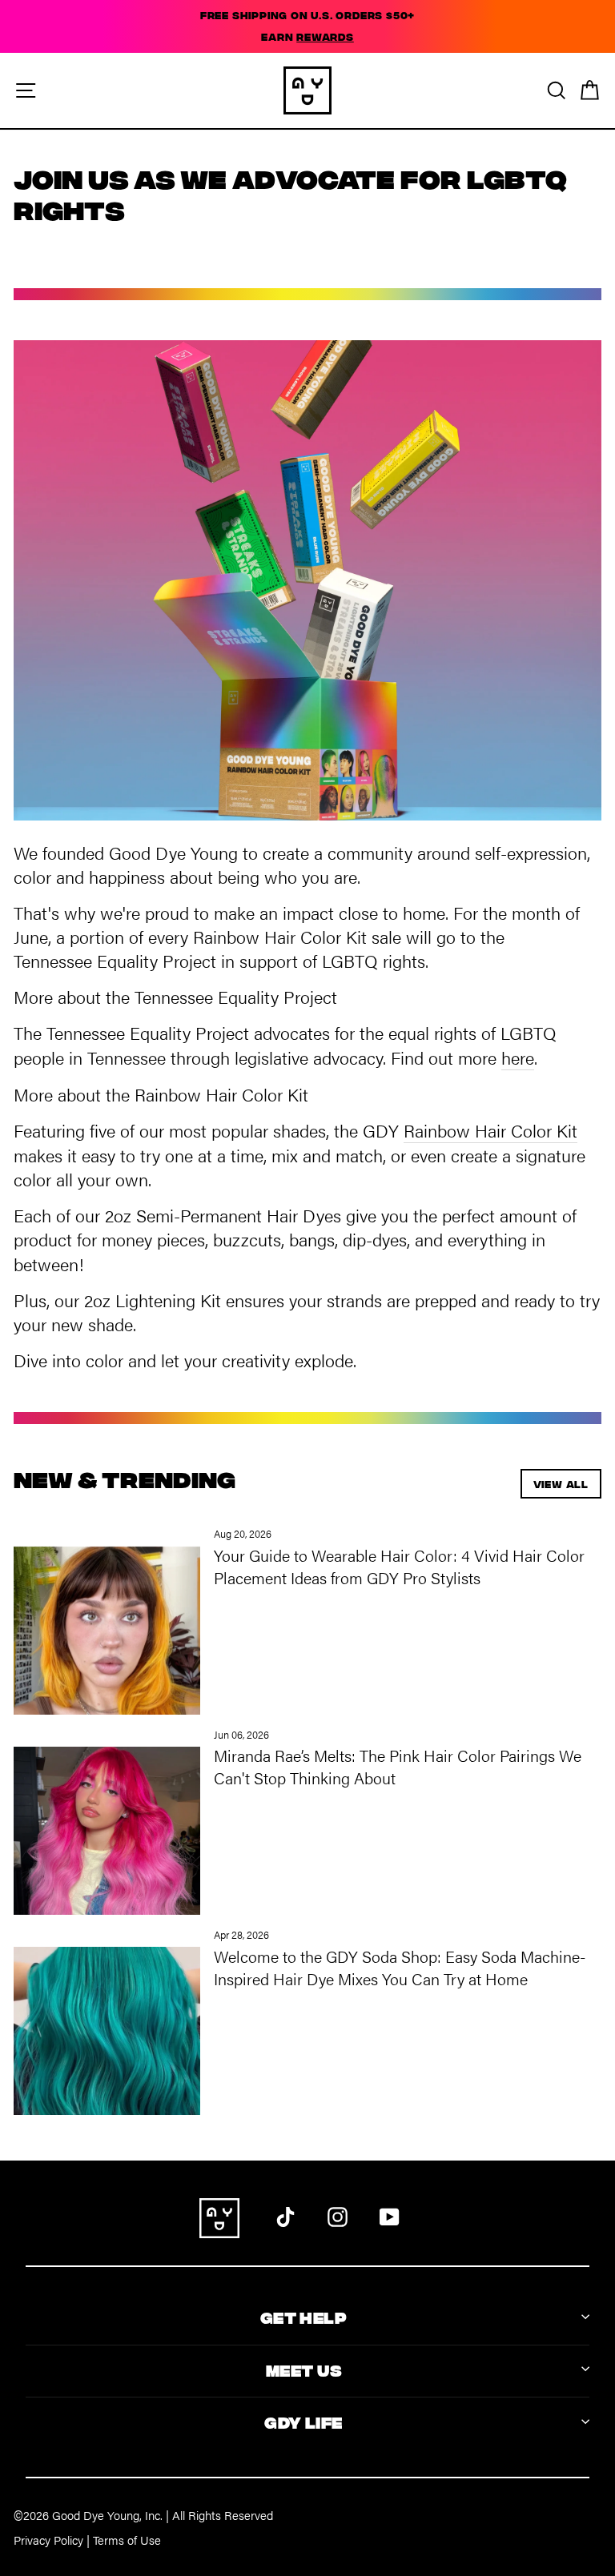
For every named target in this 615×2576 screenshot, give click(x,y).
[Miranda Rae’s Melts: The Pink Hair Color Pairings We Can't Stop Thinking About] (107, 1822)
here (518, 1057)
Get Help (303, 2316)
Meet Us (303, 2369)
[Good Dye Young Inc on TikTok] (285, 2214)
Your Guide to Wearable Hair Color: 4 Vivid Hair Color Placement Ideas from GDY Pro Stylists (399, 1566)
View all (561, 1484)
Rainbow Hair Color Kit (490, 1130)
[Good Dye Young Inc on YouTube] (390, 2214)
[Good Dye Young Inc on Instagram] (338, 2214)
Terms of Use (127, 2540)
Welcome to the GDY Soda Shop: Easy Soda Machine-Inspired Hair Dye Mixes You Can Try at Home (400, 1967)
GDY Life (303, 2421)
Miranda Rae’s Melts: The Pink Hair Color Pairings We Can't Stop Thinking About (398, 1766)
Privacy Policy (48, 2540)
